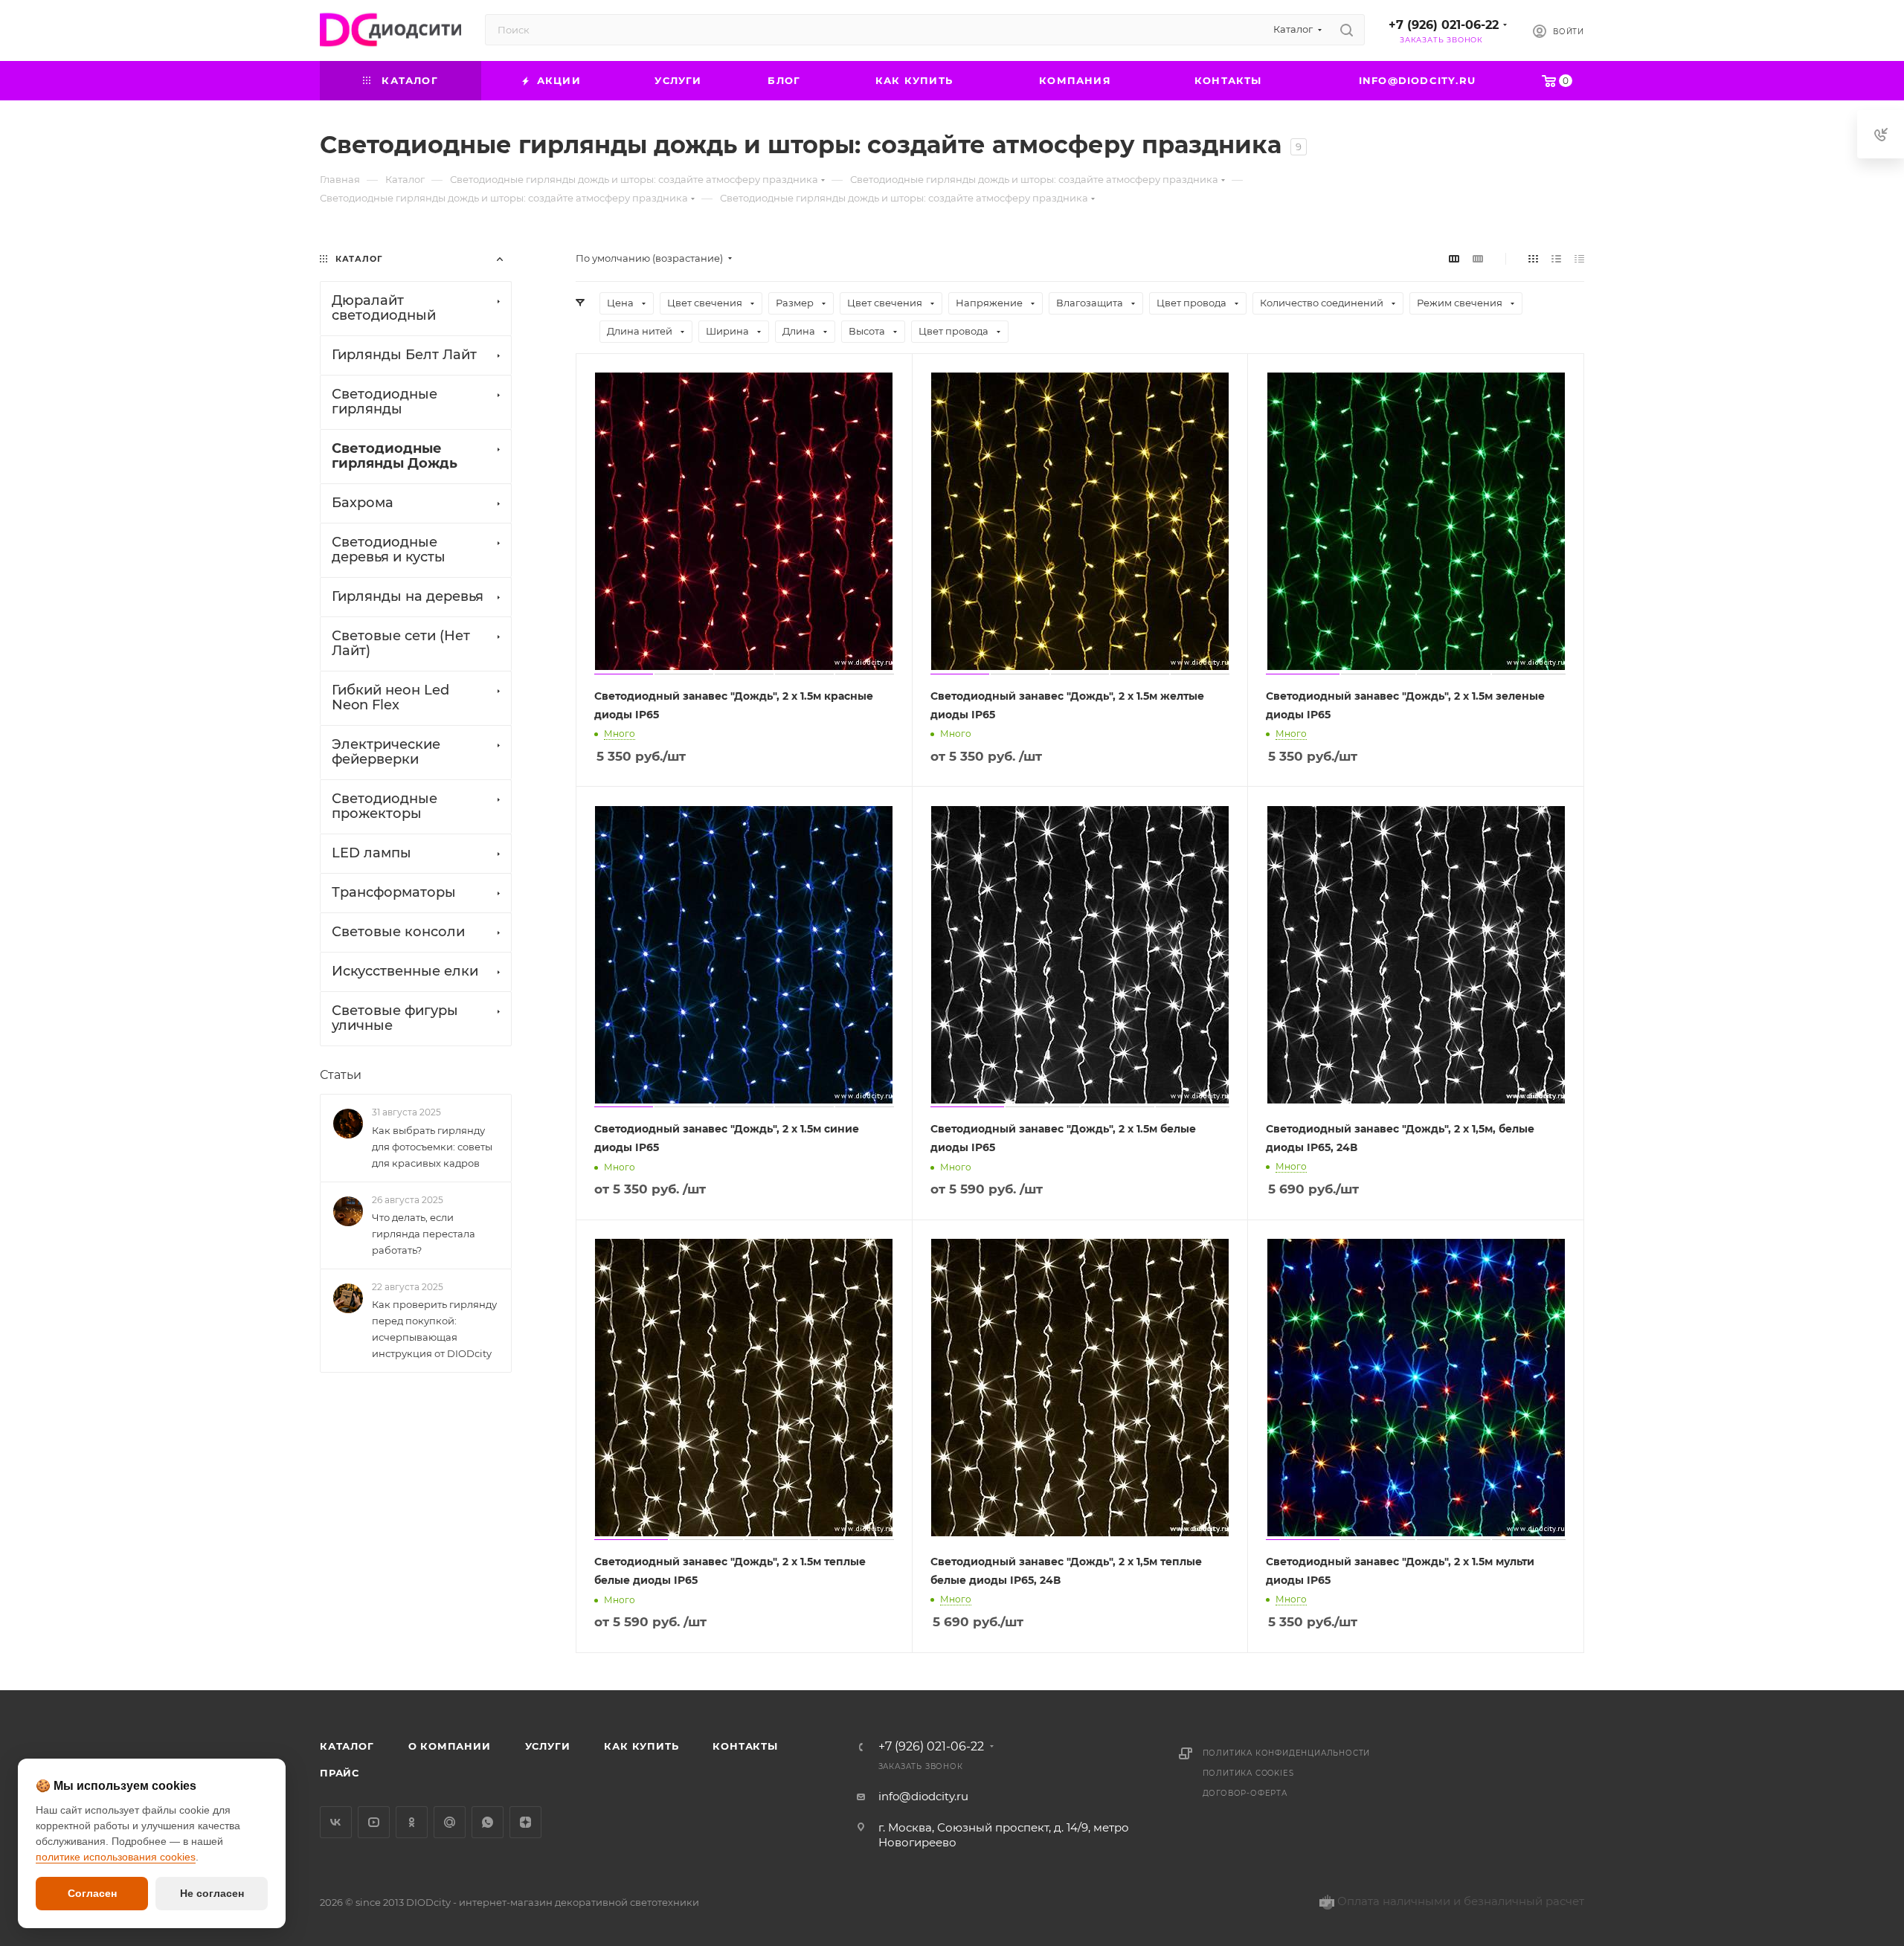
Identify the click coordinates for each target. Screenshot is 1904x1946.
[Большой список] (1478, 258)
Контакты (745, 1746)
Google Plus (450, 1822)
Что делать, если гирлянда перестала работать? (424, 1234)
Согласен (92, 1893)
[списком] (1556, 258)
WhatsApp (488, 1822)
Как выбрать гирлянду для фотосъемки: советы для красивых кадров (432, 1147)
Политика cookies (1248, 1773)
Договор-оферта (1245, 1793)
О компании (450, 1746)
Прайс (340, 1773)
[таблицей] (1579, 258)
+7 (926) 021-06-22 (1444, 25)
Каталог (347, 1746)
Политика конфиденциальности (1287, 1753)
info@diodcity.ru (923, 1796)
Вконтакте (336, 1822)
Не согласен (212, 1893)
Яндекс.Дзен (525, 1822)
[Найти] (1347, 30)
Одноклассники (412, 1822)
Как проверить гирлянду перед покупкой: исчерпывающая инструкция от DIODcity (434, 1329)
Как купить (641, 1746)
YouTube (374, 1822)
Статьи (341, 1075)
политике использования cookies (116, 1857)
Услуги (548, 1746)
